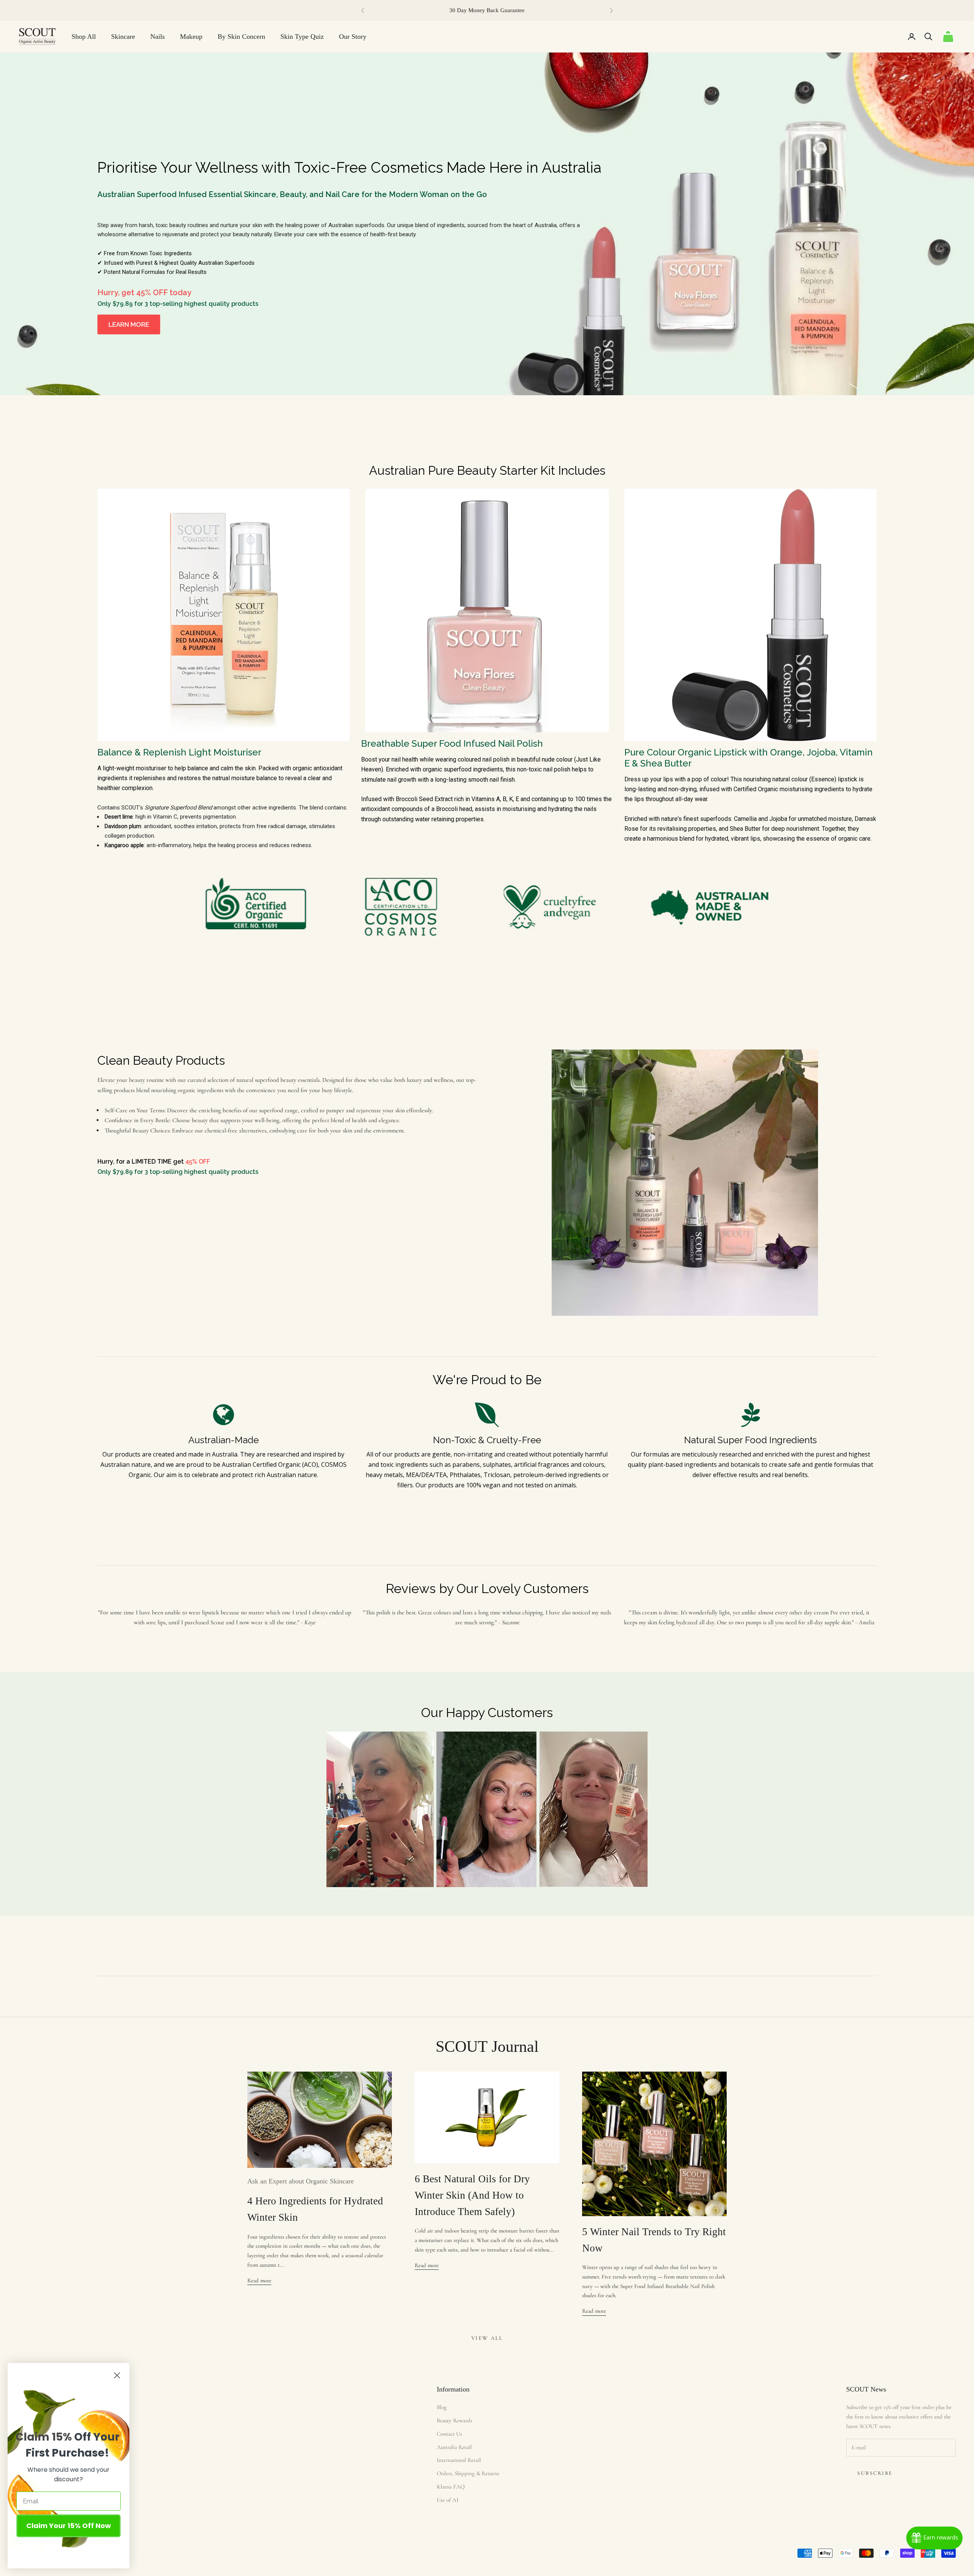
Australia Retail (454, 2447)
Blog (442, 2407)
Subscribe (875, 2473)
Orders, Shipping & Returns (468, 2473)
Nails (158, 37)
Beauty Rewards (454, 2420)
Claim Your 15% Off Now (69, 2526)
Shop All (84, 37)
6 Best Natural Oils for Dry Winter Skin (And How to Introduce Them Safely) (472, 2195)
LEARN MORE (129, 324)
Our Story (353, 37)
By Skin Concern (241, 37)
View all (487, 2338)
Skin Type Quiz (302, 37)
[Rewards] (934, 2538)
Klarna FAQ (451, 2487)
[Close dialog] (117, 2375)
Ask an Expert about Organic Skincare (301, 2181)
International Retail (459, 2460)
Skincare (123, 37)
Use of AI (448, 2500)
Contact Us (449, 2434)
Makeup (191, 37)
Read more (259, 2280)
